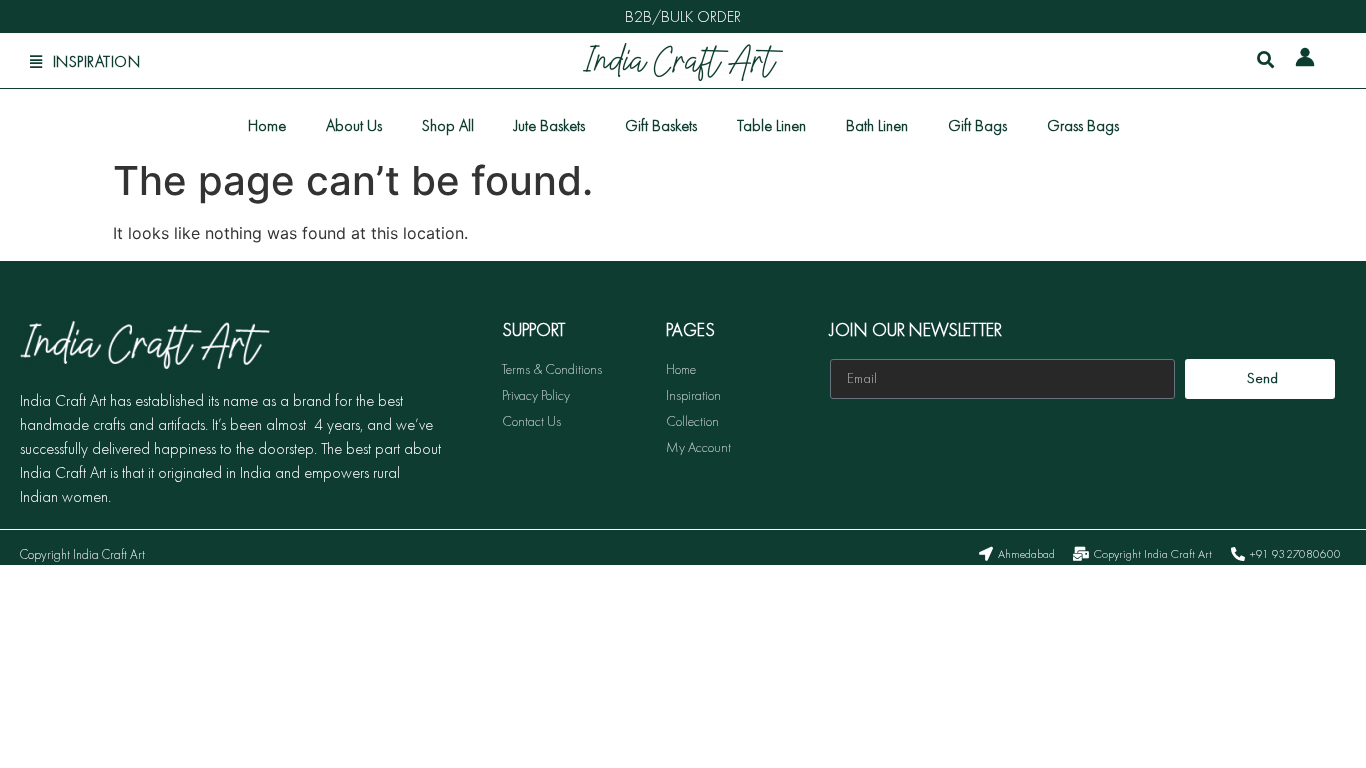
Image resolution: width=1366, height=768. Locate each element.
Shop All (448, 125)
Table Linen (771, 125)
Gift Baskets (661, 125)
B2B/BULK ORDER (683, 16)
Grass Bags (1083, 125)
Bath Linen (877, 125)
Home (267, 125)
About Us (354, 125)
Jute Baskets (549, 125)
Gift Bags (977, 125)
